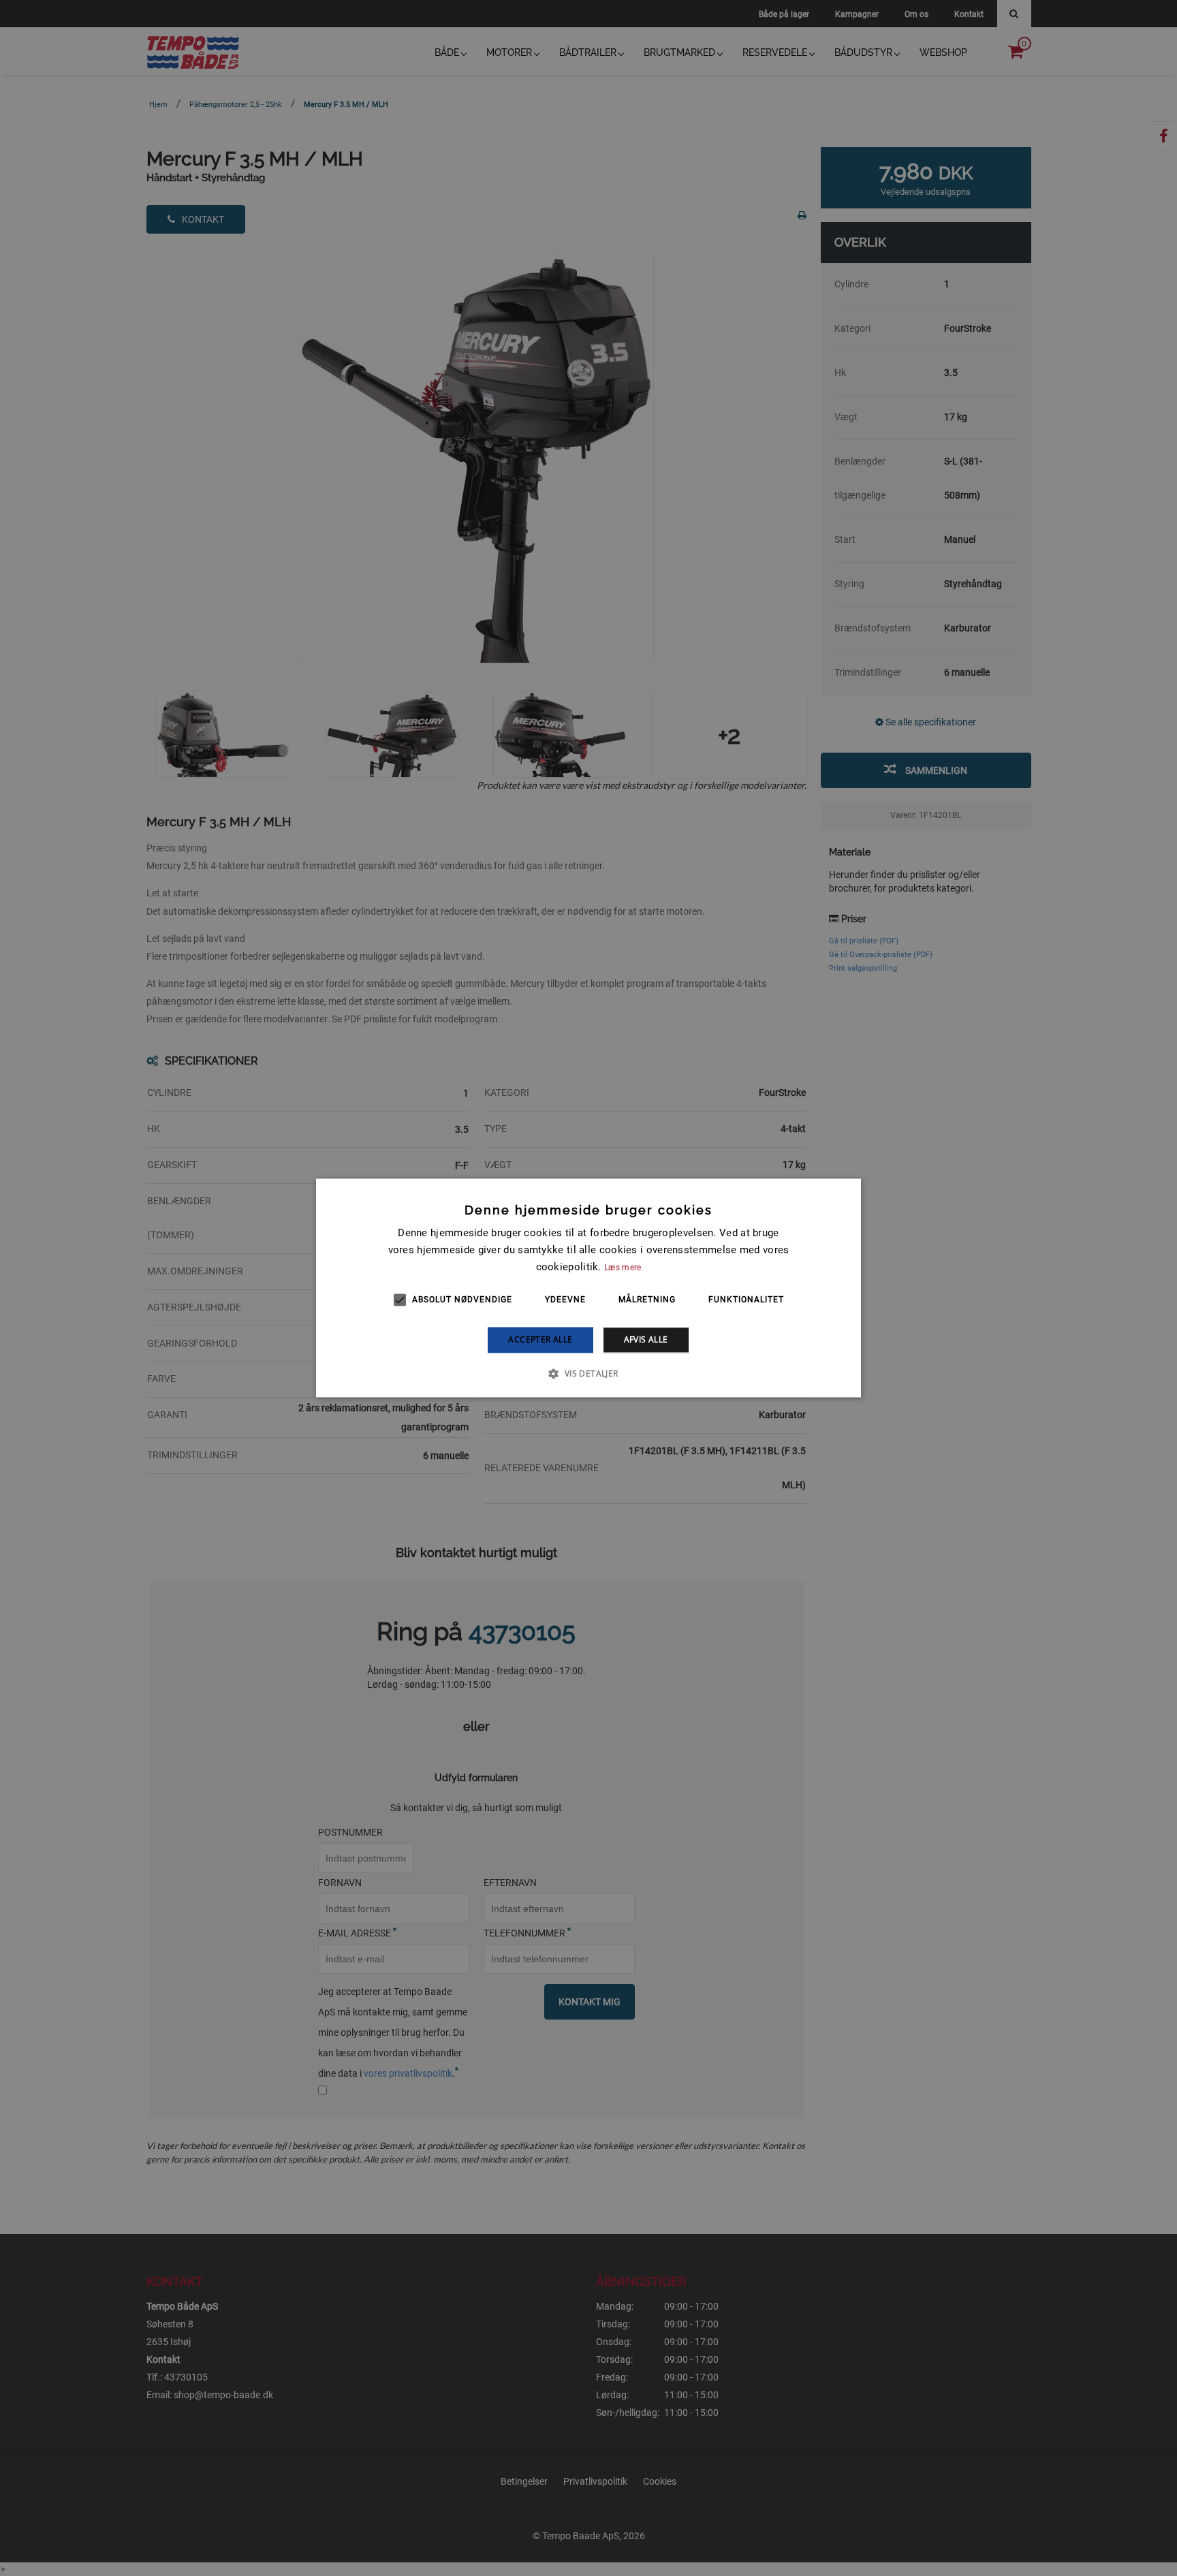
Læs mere (623, 1268)
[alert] (588, 1288)
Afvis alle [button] (646, 1339)
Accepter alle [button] (540, 1339)
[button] (588, 1374)
